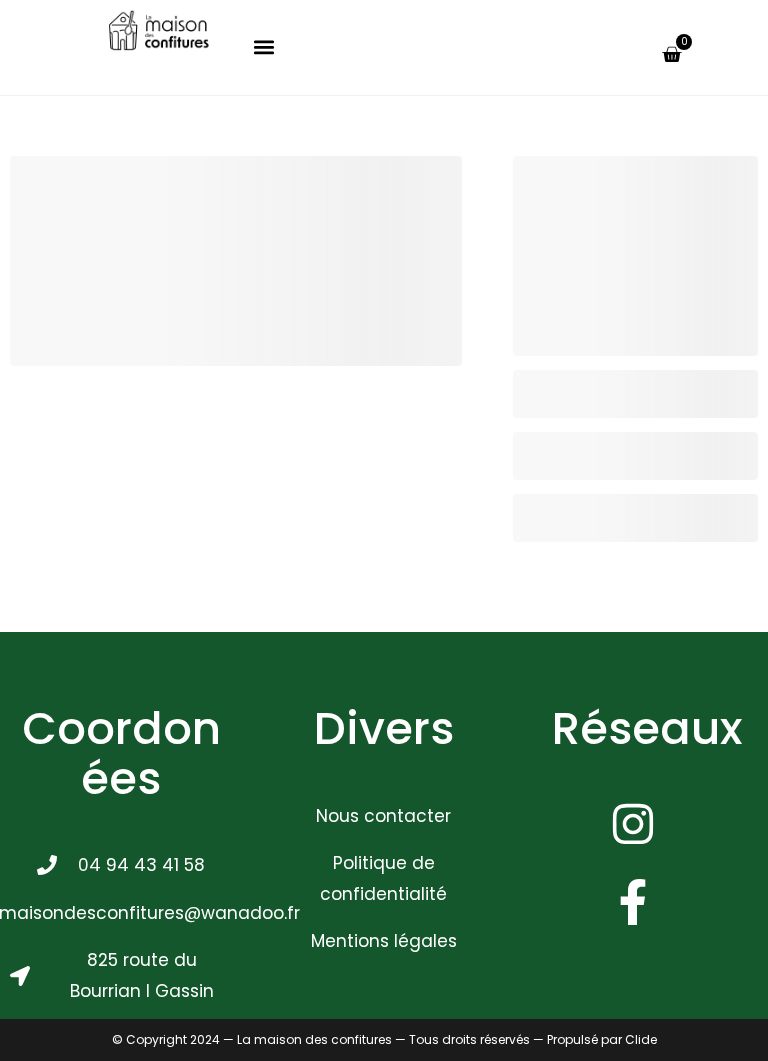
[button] (264, 47)
